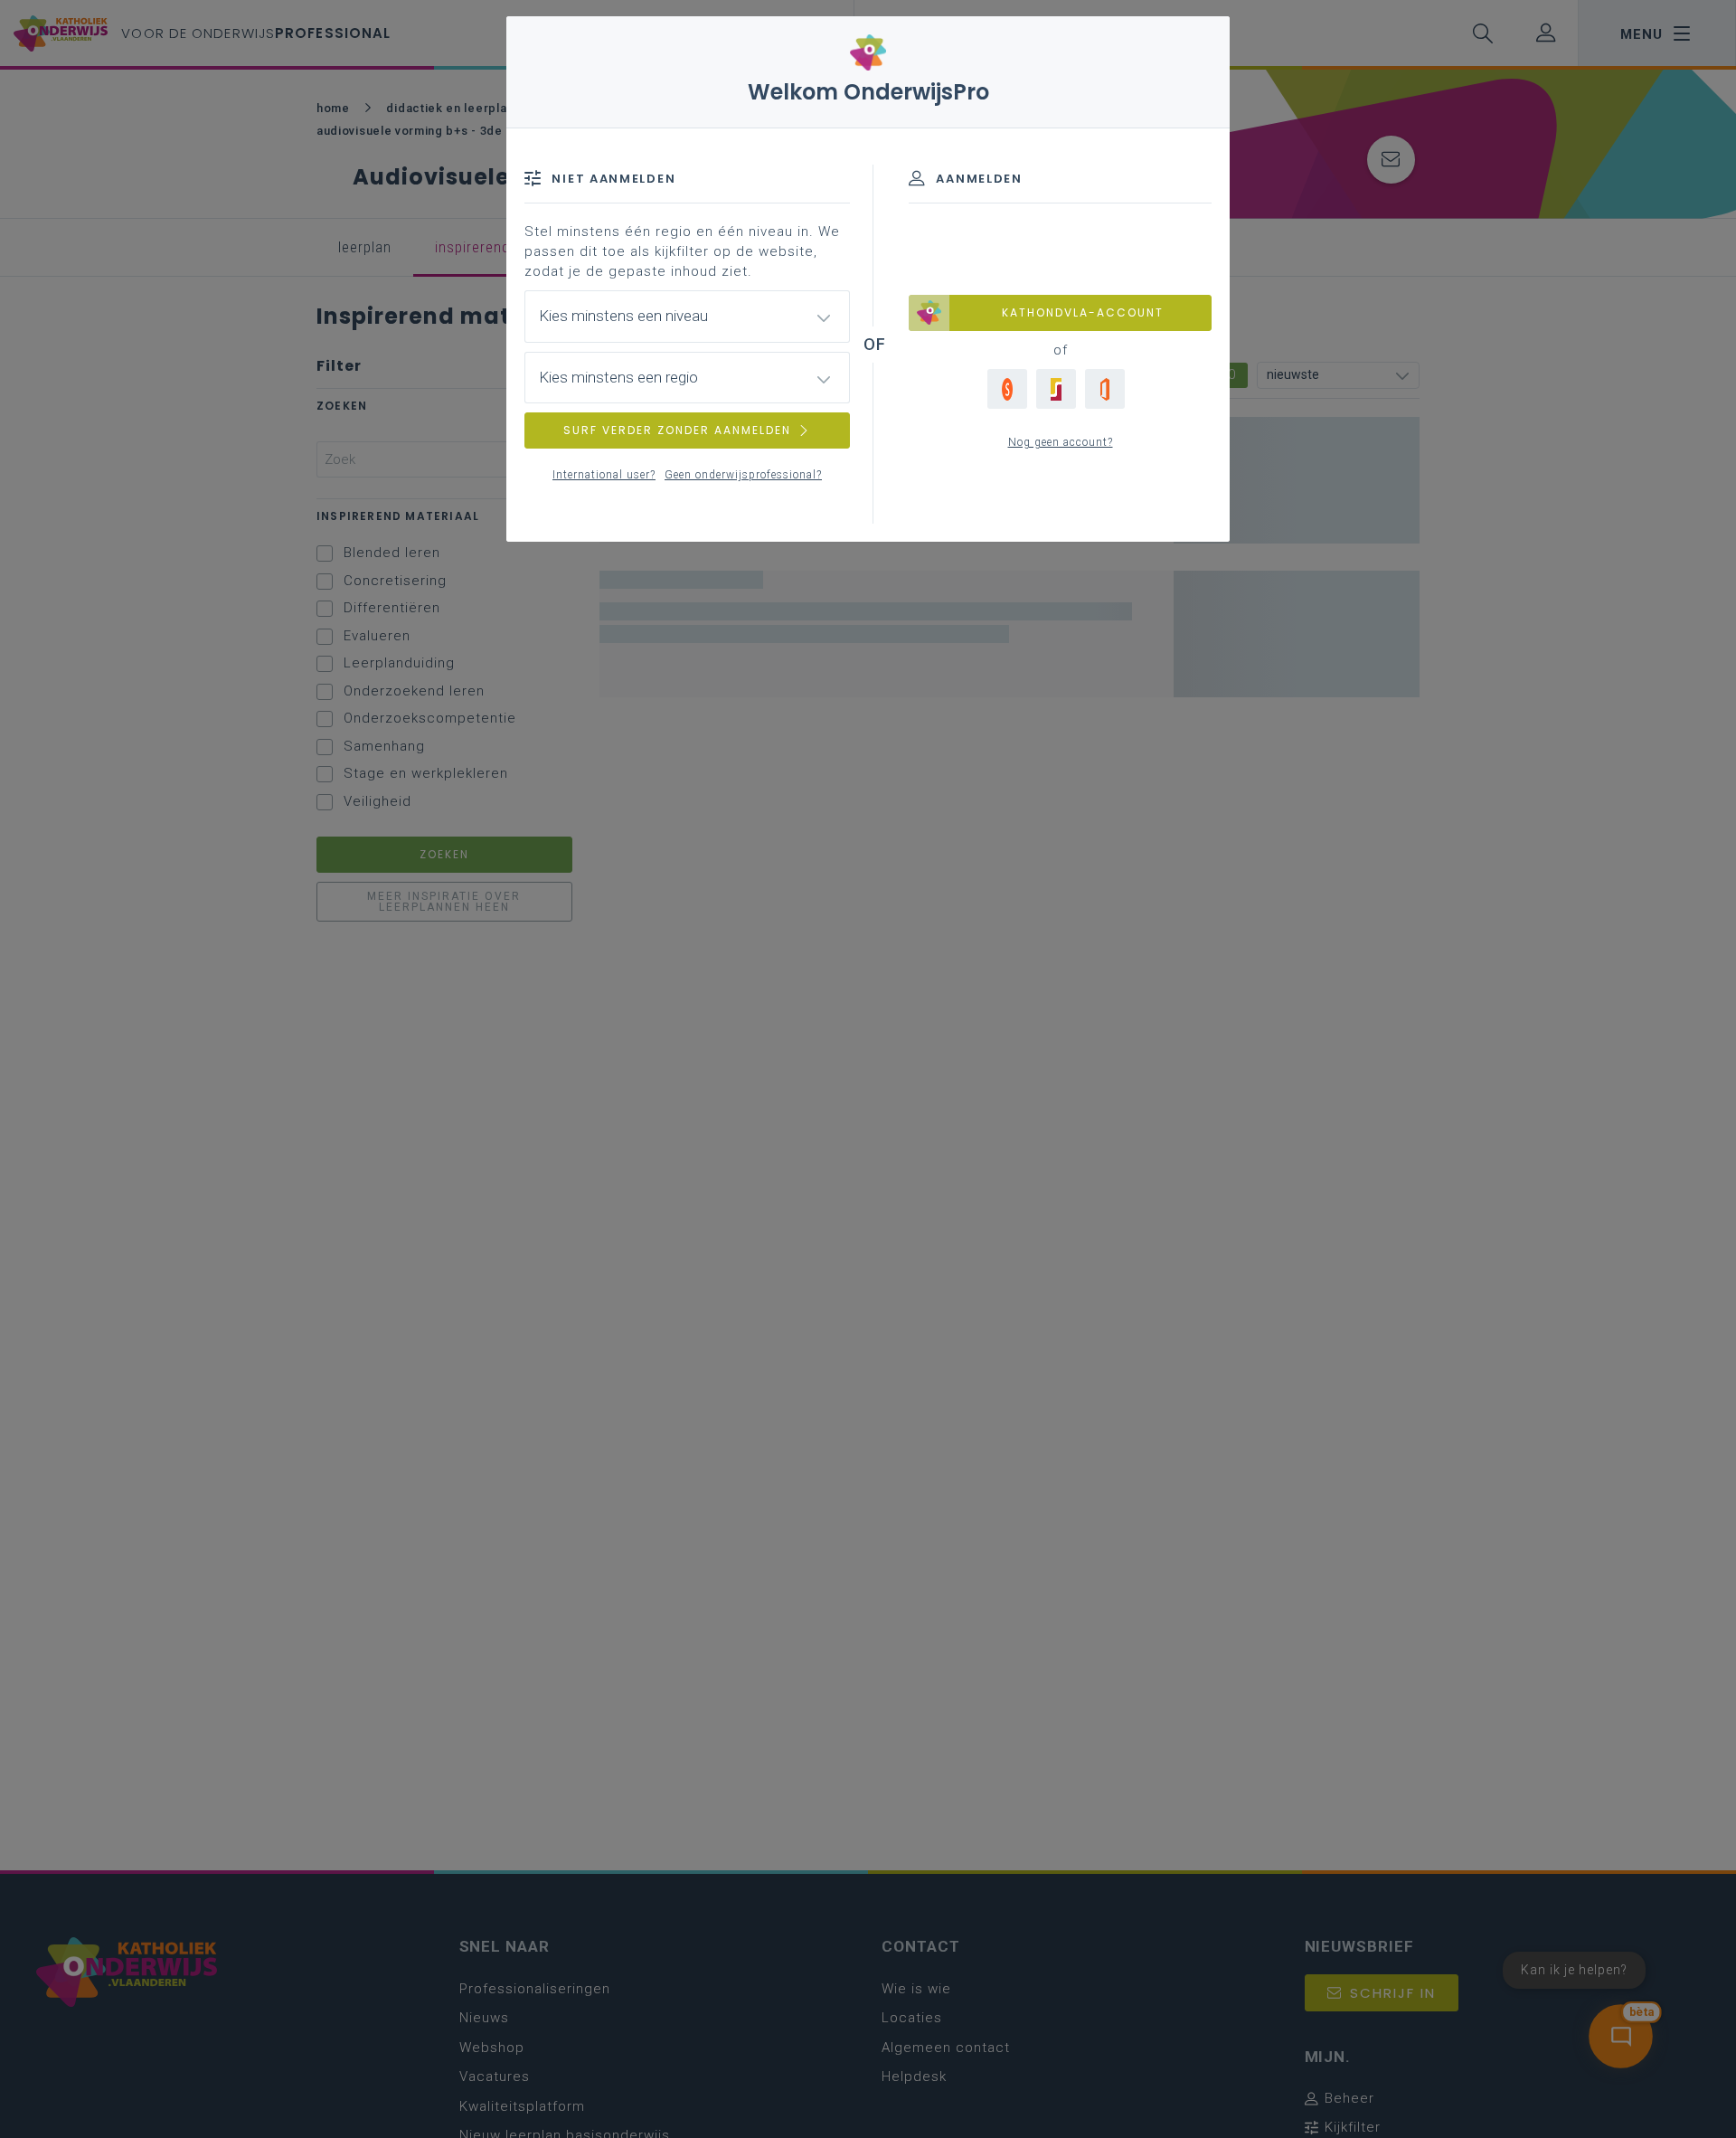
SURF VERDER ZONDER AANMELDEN (677, 430)
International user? (604, 475)
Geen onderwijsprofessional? (743, 475)
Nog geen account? (1061, 442)
